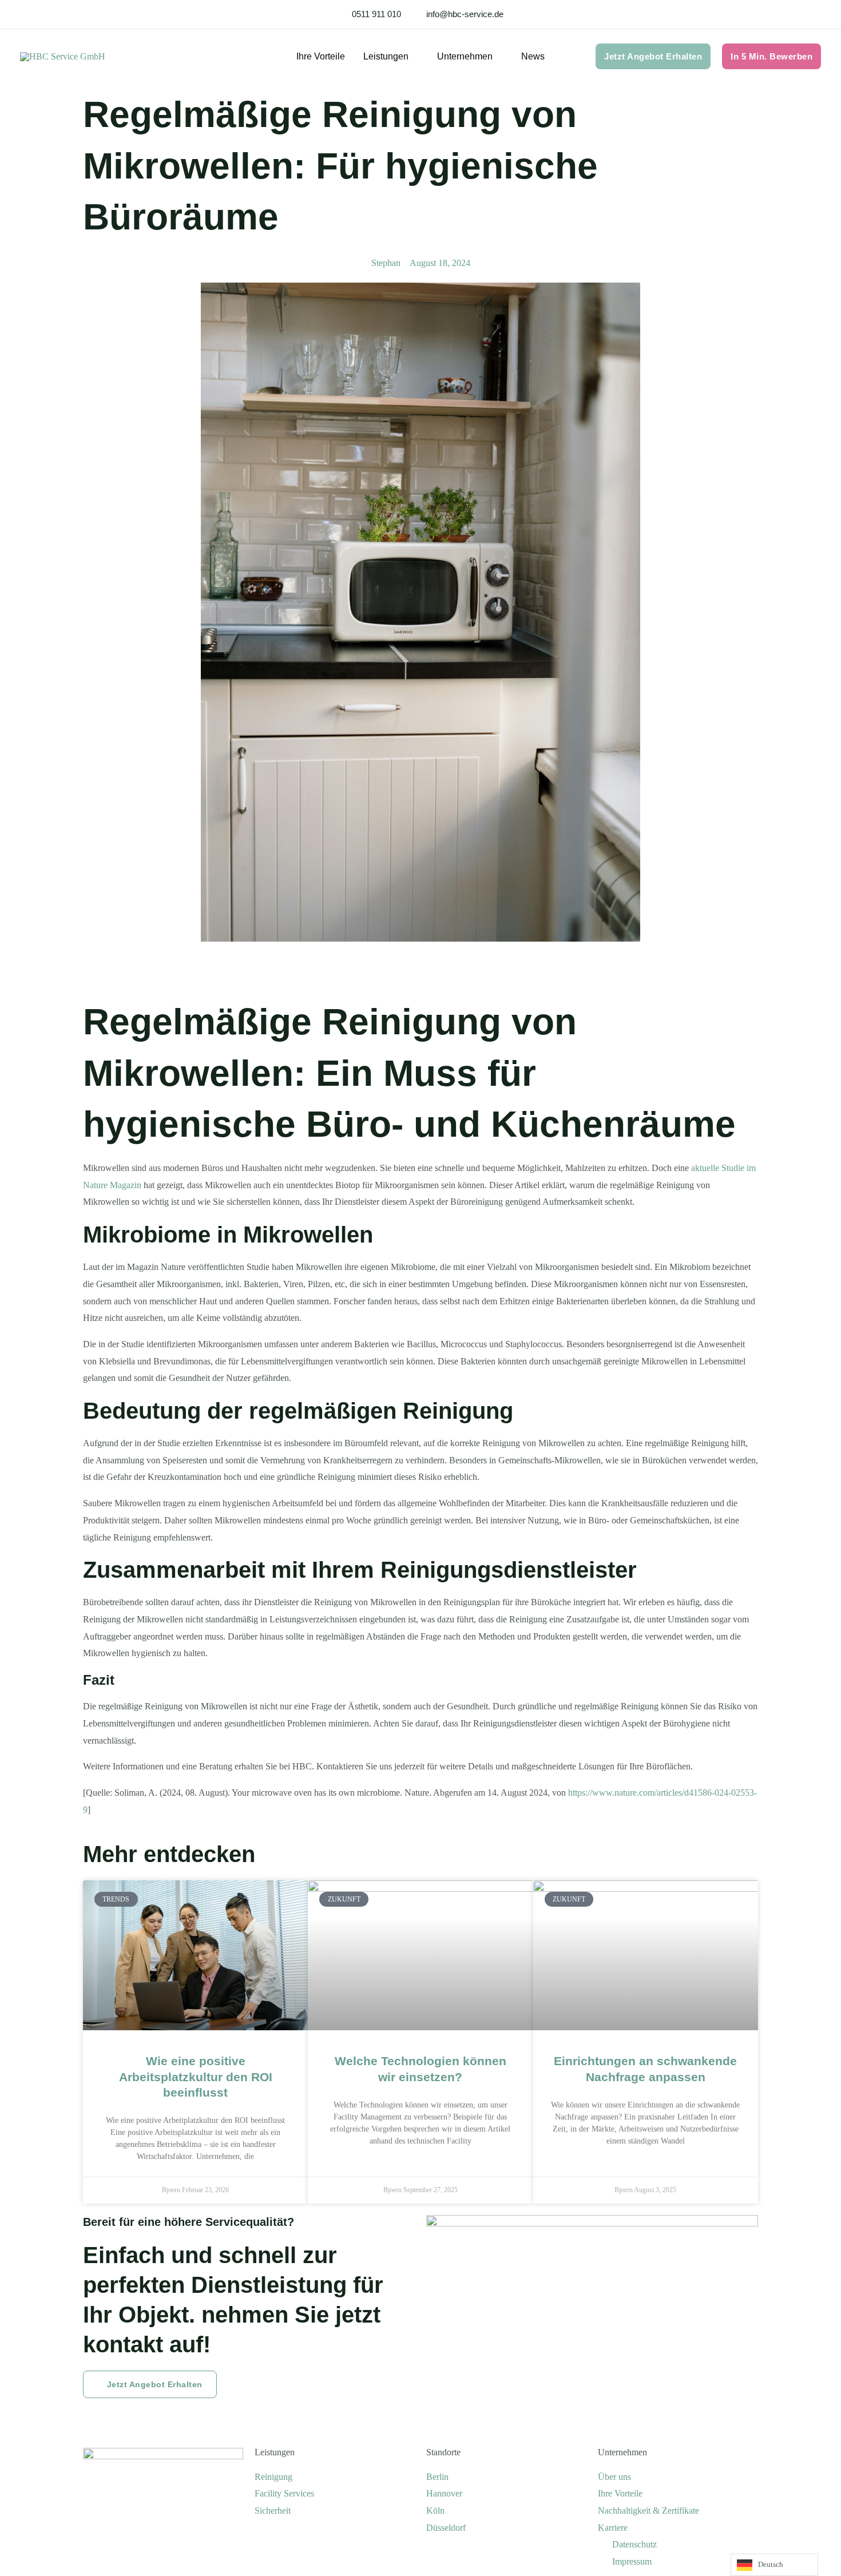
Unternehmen (622, 2452)
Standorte (443, 2452)
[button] (653, 56)
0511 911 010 (376, 14)
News (533, 56)
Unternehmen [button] (465, 56)
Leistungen (275, 2452)
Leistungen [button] (386, 56)
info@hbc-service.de (465, 14)
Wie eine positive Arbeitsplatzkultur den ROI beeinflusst (196, 2077)
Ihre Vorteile (321, 56)
